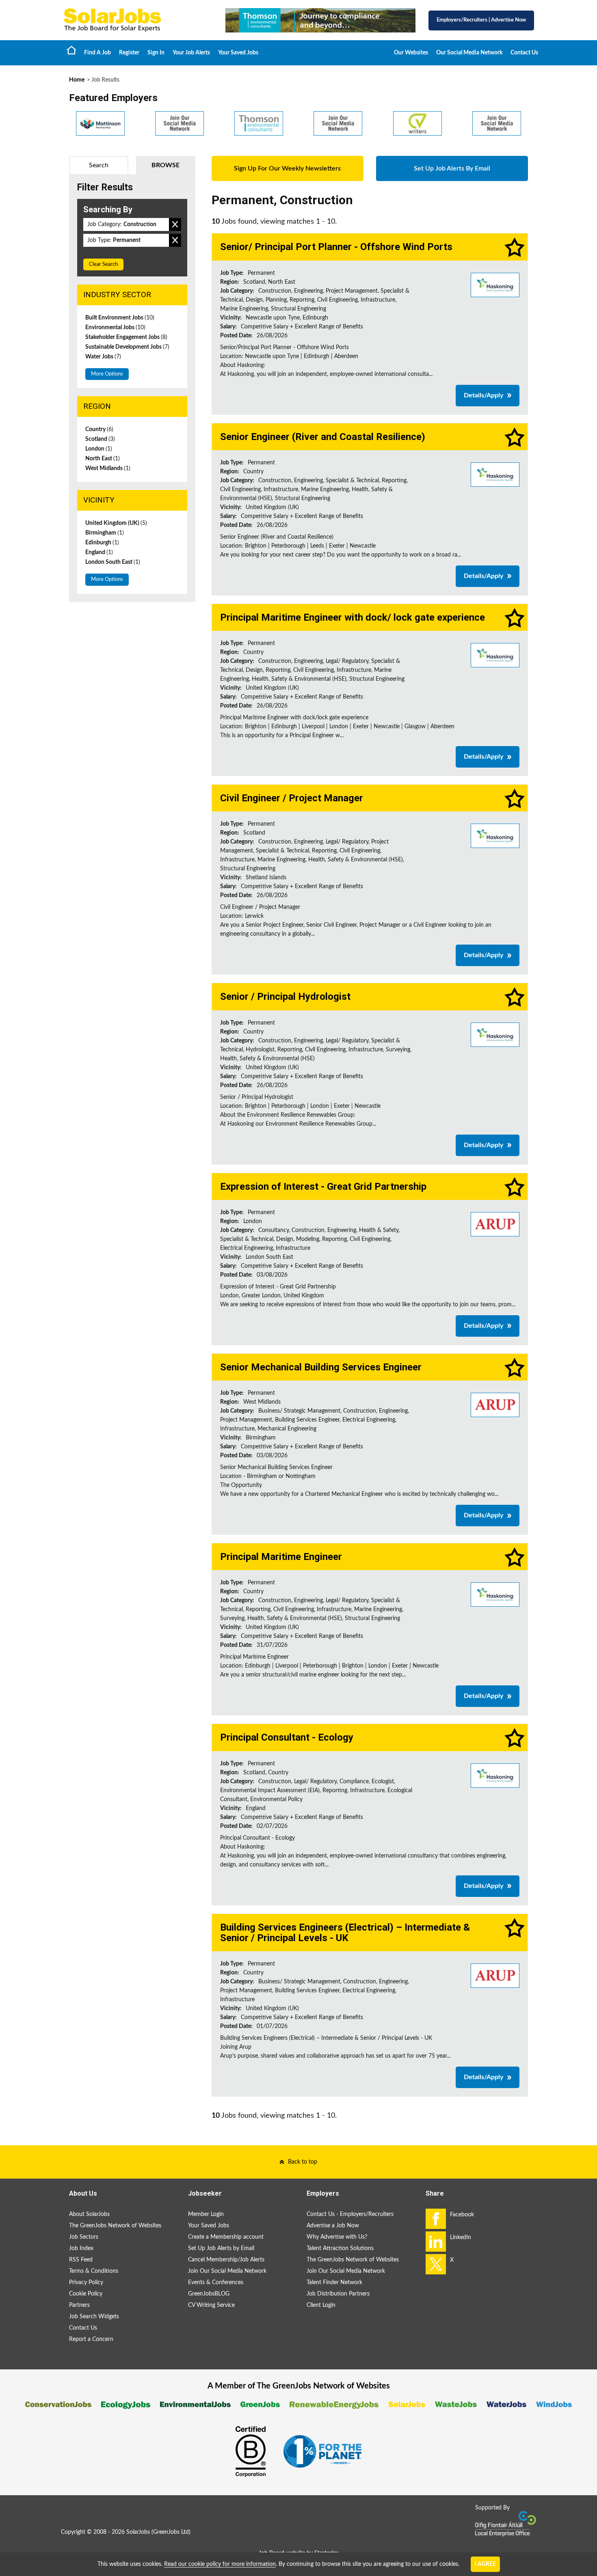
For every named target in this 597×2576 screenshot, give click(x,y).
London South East (113, 562)
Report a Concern (91, 2339)
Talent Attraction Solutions (340, 2248)
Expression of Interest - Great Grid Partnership (323, 1187)
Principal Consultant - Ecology (287, 1737)
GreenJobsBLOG (209, 2294)
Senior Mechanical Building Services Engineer (321, 1367)
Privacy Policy (86, 2283)
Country (99, 429)
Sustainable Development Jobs (127, 347)
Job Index (81, 2248)
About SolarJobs (89, 2214)
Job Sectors (84, 2237)
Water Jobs (103, 357)
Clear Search (103, 264)
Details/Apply (483, 395)
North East (103, 459)
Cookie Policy (86, 2294)
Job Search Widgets (94, 2317)
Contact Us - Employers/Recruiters (350, 2214)
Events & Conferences (216, 2283)
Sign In (156, 53)
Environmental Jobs (115, 328)
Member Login (206, 2214)
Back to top (303, 2162)
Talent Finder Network (334, 2283)
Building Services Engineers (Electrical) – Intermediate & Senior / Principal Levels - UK (345, 1933)
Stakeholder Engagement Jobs (126, 337)
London (99, 449)
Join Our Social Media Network (227, 2271)
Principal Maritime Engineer (281, 1557)
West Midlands (108, 468)
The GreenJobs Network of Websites (115, 2226)
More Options (107, 374)
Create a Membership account (226, 2237)
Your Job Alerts (191, 53)
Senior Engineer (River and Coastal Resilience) (323, 437)
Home (71, 50)
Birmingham (105, 533)
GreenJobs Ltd (171, 2532)
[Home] (136, 20)
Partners (79, 2305)
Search (99, 165)
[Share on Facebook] (436, 2219)
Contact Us (524, 53)
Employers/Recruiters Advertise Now (481, 20)
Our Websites (411, 53)
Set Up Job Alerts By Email (452, 168)
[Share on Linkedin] (436, 2242)
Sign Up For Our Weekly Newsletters (287, 168)
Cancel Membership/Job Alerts (226, 2260)
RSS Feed (81, 2260)
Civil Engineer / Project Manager (292, 798)
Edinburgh (102, 543)
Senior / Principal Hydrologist (285, 997)
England (99, 552)
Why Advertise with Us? (337, 2237)
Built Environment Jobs (120, 318)
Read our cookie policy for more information (220, 2564)
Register (129, 53)
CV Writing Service (211, 2305)
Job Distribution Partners (338, 2294)
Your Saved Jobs (238, 53)
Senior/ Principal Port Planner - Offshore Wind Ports (336, 247)
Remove (175, 224)
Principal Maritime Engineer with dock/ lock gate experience (353, 617)
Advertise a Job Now (333, 2226)
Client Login (321, 2305)
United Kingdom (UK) (116, 523)
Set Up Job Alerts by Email (221, 2248)
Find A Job (97, 53)
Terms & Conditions (94, 2271)
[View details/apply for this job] (495, 285)
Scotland (100, 439)
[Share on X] (436, 2264)
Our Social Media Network (469, 53)
